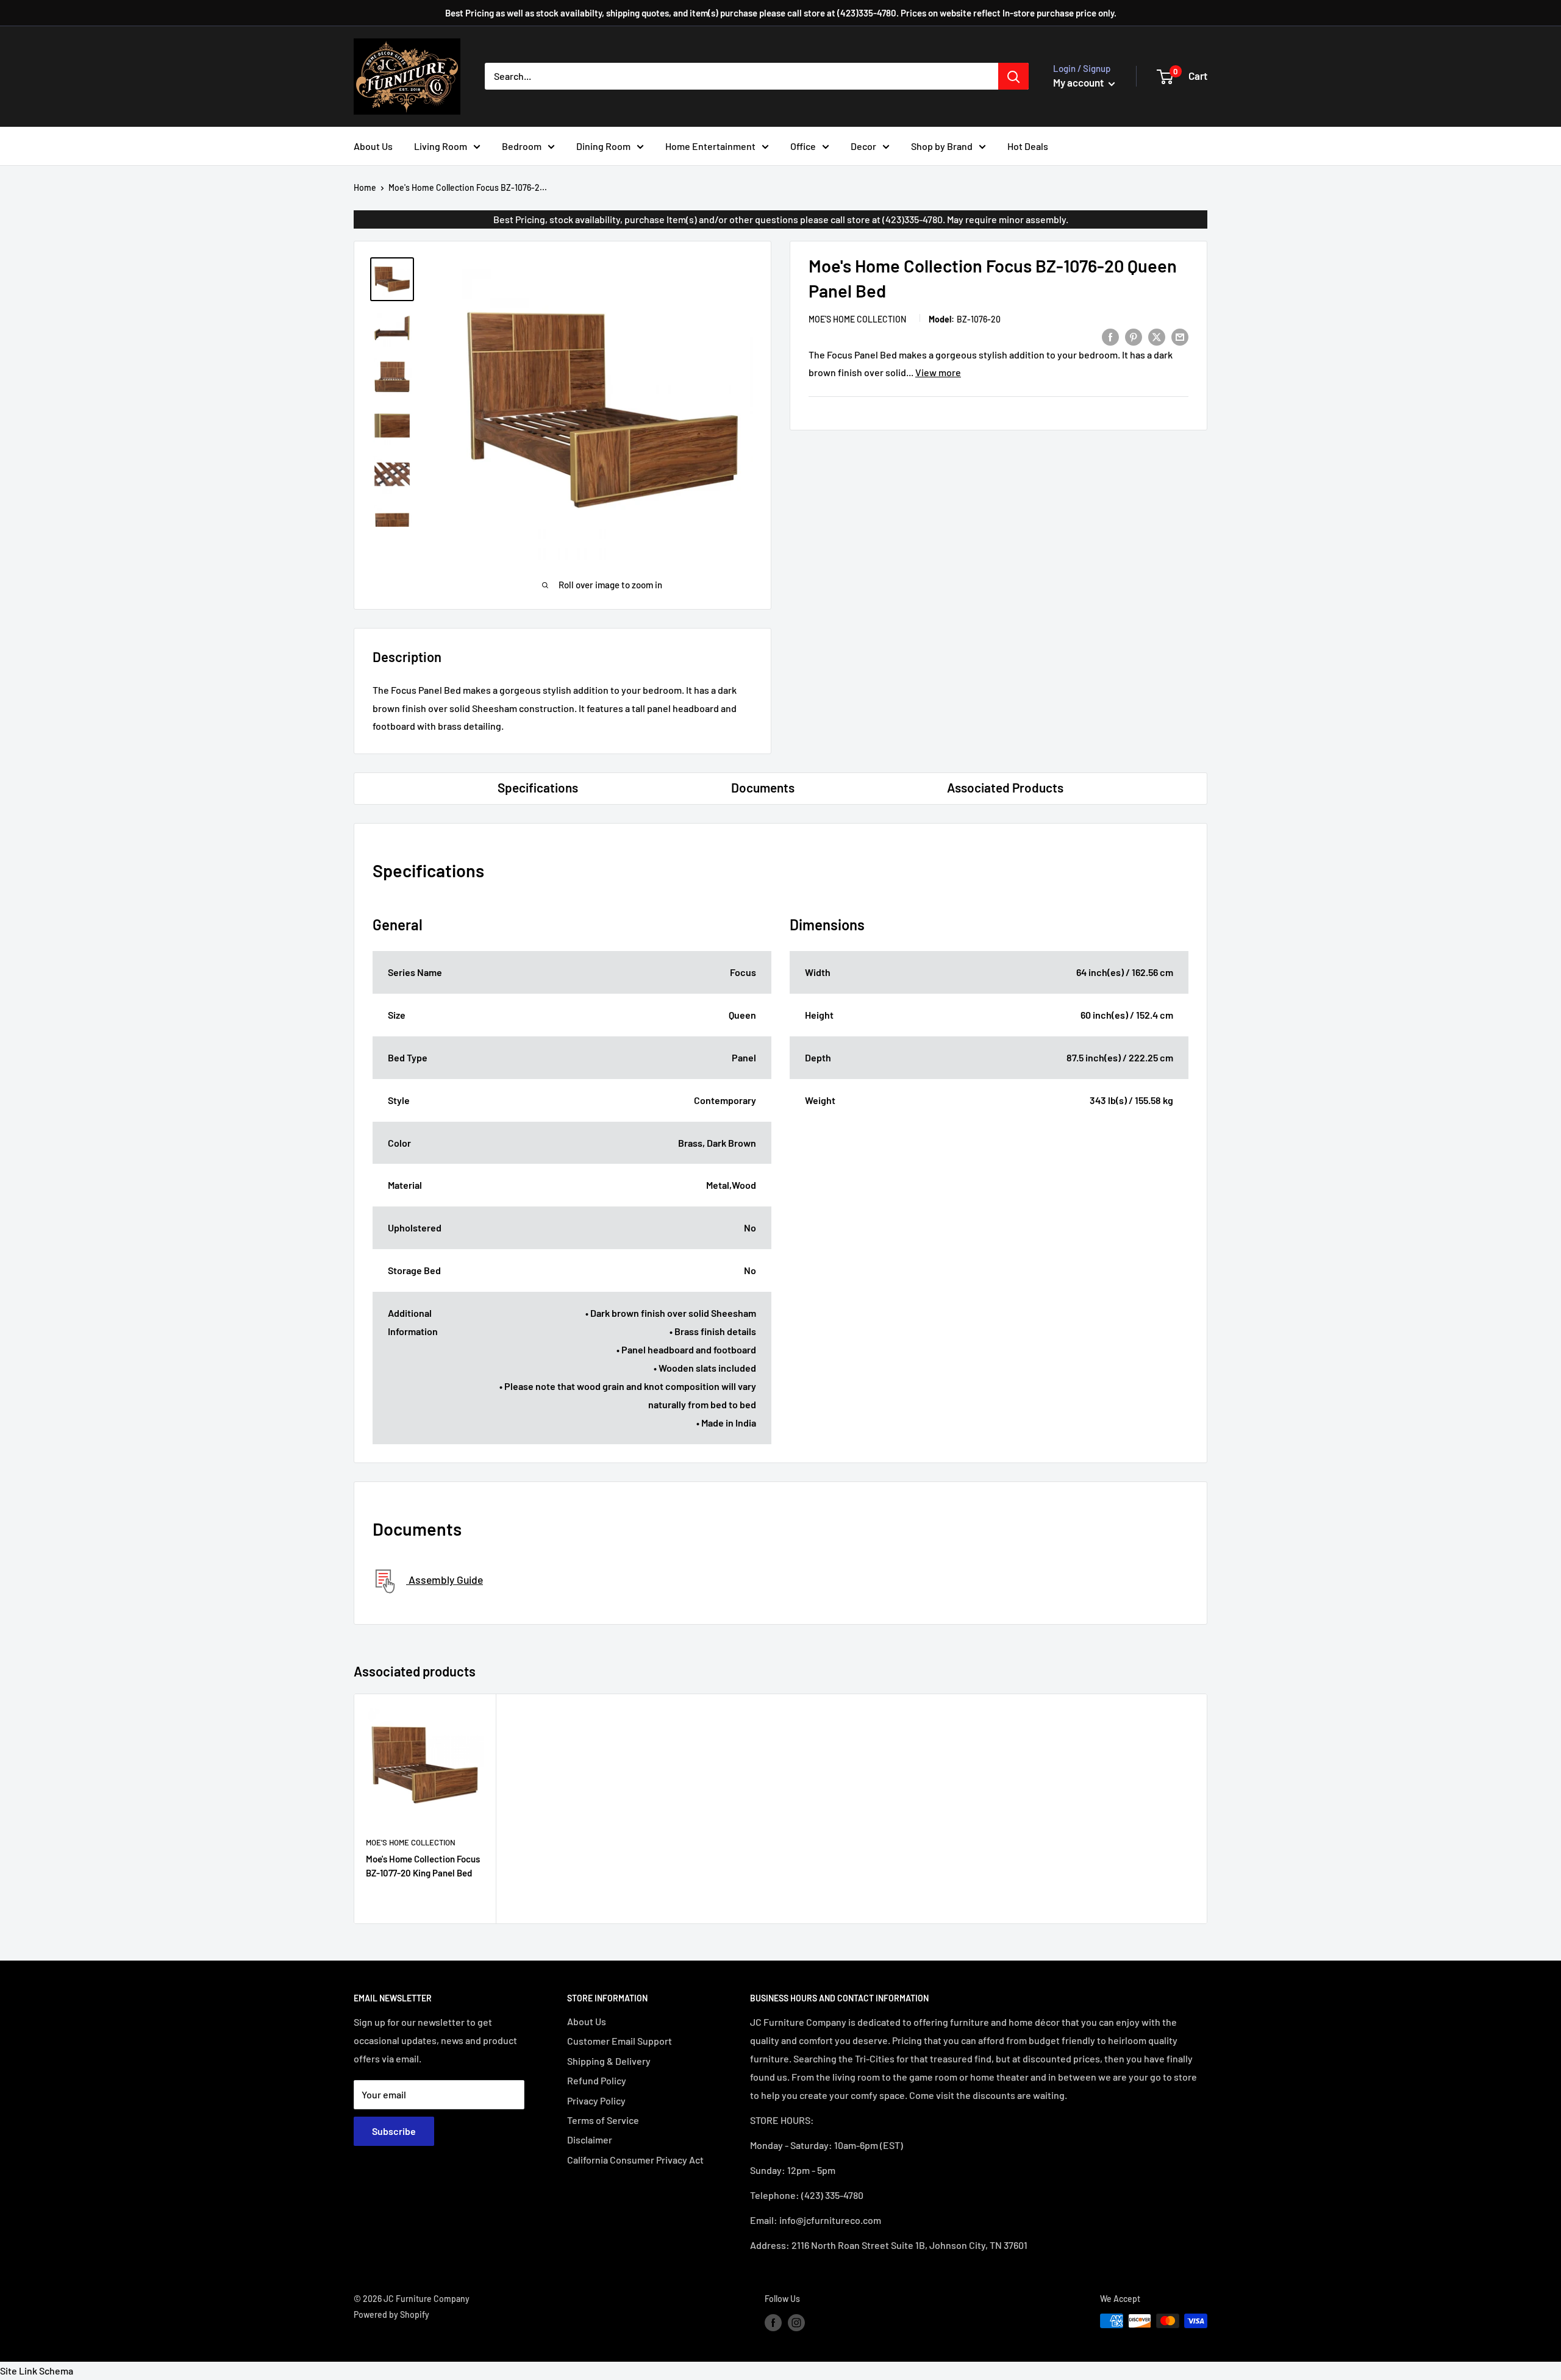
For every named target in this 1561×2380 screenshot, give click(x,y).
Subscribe (394, 2131)
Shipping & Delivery (609, 2061)
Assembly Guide (445, 1580)
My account (1079, 82)
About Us (373, 146)
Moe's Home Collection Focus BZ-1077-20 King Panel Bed (423, 1866)
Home (365, 187)
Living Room (441, 146)
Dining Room (603, 146)
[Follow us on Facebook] (773, 2322)
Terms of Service (603, 2120)
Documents (763, 787)
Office (803, 146)
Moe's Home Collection (857, 319)
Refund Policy (597, 2080)
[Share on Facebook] (1110, 336)
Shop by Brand (942, 146)
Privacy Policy (596, 2100)
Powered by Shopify (391, 2314)
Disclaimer (590, 2140)
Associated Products (1005, 787)
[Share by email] (1180, 336)
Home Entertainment (710, 146)
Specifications (538, 787)
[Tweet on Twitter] (1157, 336)
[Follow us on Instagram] (796, 2322)
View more (938, 372)
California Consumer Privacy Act (635, 2160)
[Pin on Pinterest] (1134, 336)
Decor (863, 146)
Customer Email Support (620, 2041)
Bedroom (522, 146)
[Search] (1013, 76)
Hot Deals (1028, 146)
